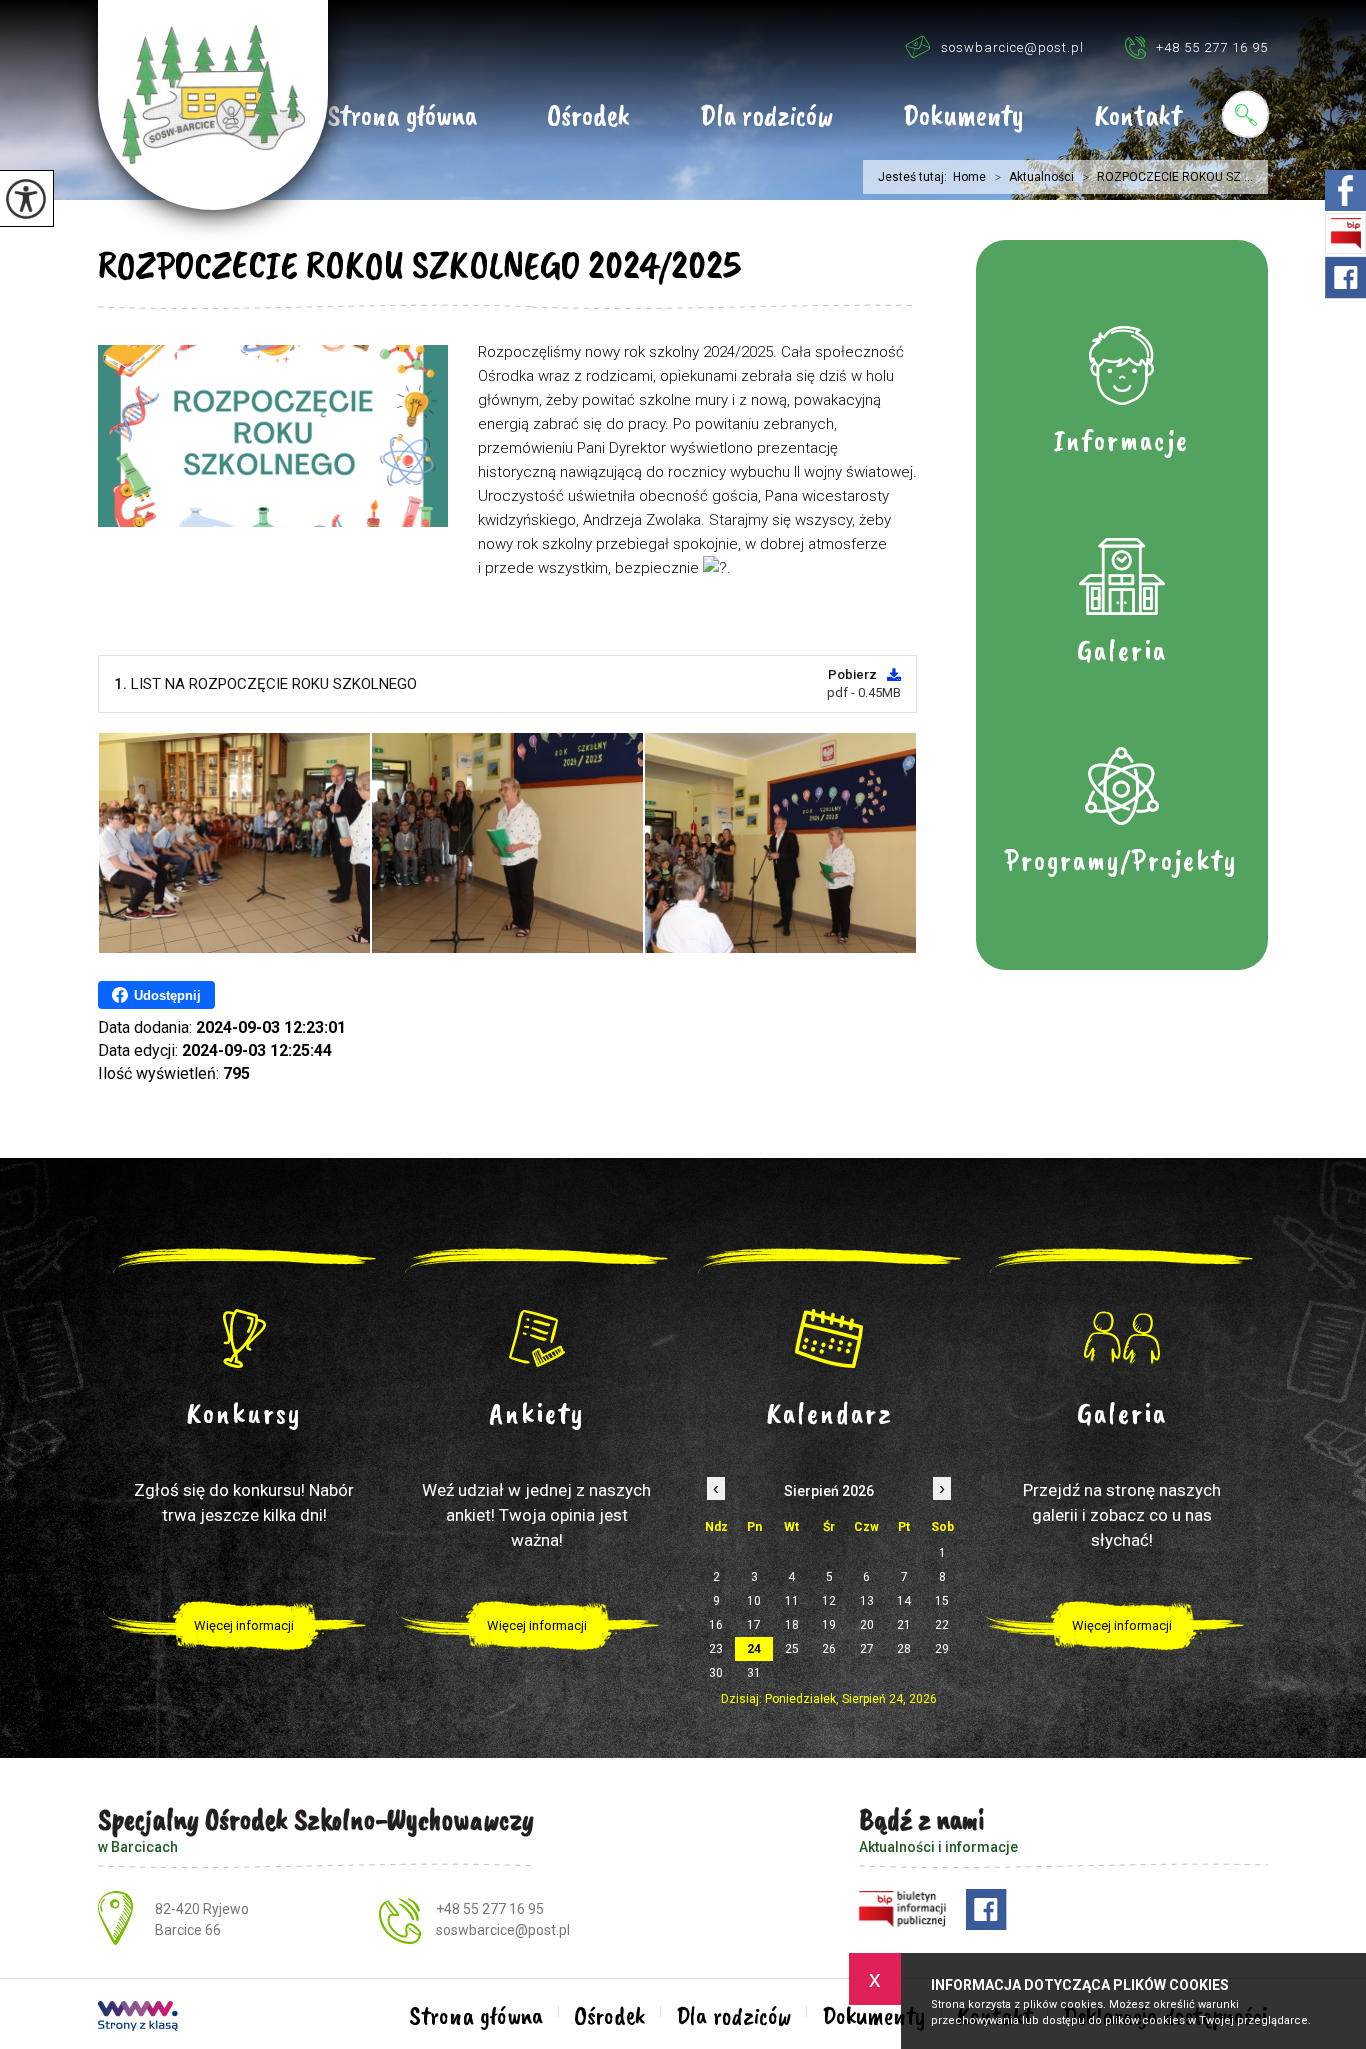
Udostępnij (167, 995)
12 (829, 1601)
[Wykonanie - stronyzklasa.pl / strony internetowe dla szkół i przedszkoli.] (138, 2018)
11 (792, 1601)
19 (829, 1625)
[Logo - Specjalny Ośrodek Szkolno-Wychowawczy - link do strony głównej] (213, 105)
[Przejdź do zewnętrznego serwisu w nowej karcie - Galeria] (1122, 1338)
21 (904, 1625)
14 (904, 1601)
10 (754, 1601)
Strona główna (402, 117)
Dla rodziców (766, 117)
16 (716, 1625)
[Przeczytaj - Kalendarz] (829, 1338)
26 (829, 1649)
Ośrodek (588, 117)
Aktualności (1034, 177)
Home (969, 177)
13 (867, 1601)
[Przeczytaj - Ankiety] (537, 1338)
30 (716, 1673)
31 (754, 1673)
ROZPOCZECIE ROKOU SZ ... (1167, 177)
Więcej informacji (244, 1625)
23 (716, 1649)
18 (792, 1625)
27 (867, 1649)
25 (792, 1649)
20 (867, 1625)
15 (942, 1601)
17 (754, 1625)
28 (904, 1649)
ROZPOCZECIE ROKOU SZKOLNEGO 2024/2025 (419, 265)
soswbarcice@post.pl (1012, 47)
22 (942, 1625)
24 (754, 1649)
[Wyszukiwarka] (1245, 114)
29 (942, 1649)
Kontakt (1138, 117)
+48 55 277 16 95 (1212, 47)
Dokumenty (963, 117)
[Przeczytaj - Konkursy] (244, 1338)
